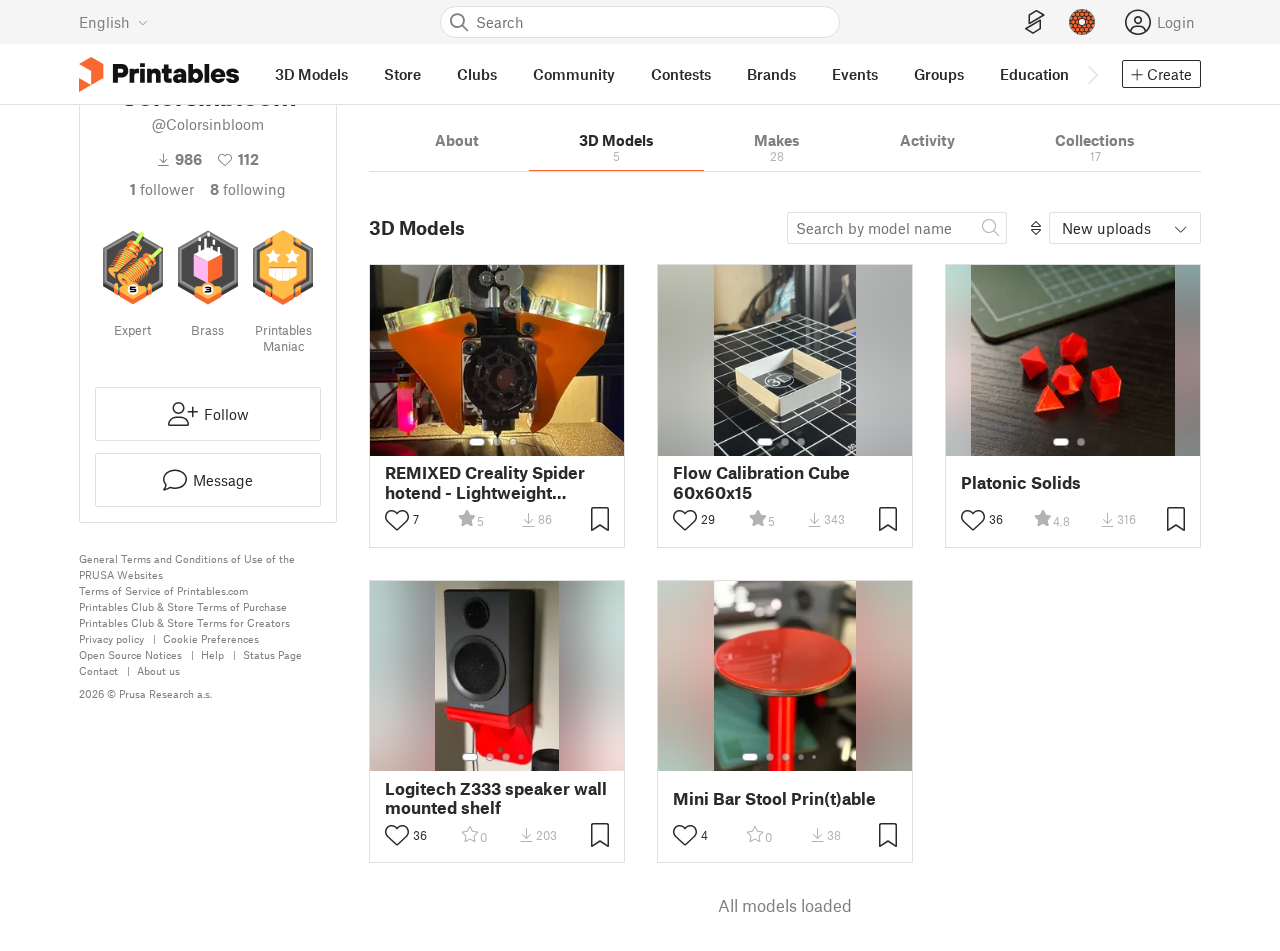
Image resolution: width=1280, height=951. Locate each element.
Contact (98, 670)
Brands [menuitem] (771, 74)
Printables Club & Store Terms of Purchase (183, 606)
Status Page (272, 654)
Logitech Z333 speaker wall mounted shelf (496, 798)
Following (248, 189)
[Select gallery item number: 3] (513, 442)
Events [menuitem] (855, 74)
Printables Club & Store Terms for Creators (184, 622)
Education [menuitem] (1034, 74)
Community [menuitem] (574, 74)
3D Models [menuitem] (311, 74)
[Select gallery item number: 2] (497, 442)
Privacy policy (111, 638)
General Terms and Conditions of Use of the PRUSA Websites (187, 566)
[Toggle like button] (397, 520)
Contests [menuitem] (681, 74)
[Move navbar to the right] (1092, 74)
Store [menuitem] (402, 74)
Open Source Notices (130, 654)
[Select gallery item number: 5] (816, 757)
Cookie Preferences (211, 638)
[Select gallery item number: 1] (477, 442)
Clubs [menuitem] (477, 74)
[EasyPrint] (1035, 22)
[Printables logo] (159, 74)
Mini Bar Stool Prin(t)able (774, 798)
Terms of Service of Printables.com (163, 590)
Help (212, 654)
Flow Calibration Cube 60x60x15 (761, 482)
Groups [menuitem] (939, 74)
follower (162, 189)
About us (158, 670)
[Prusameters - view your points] (1082, 22)
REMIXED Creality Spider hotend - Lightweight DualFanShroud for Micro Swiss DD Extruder (486, 482)
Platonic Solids (1021, 482)
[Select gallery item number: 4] (522, 757)
